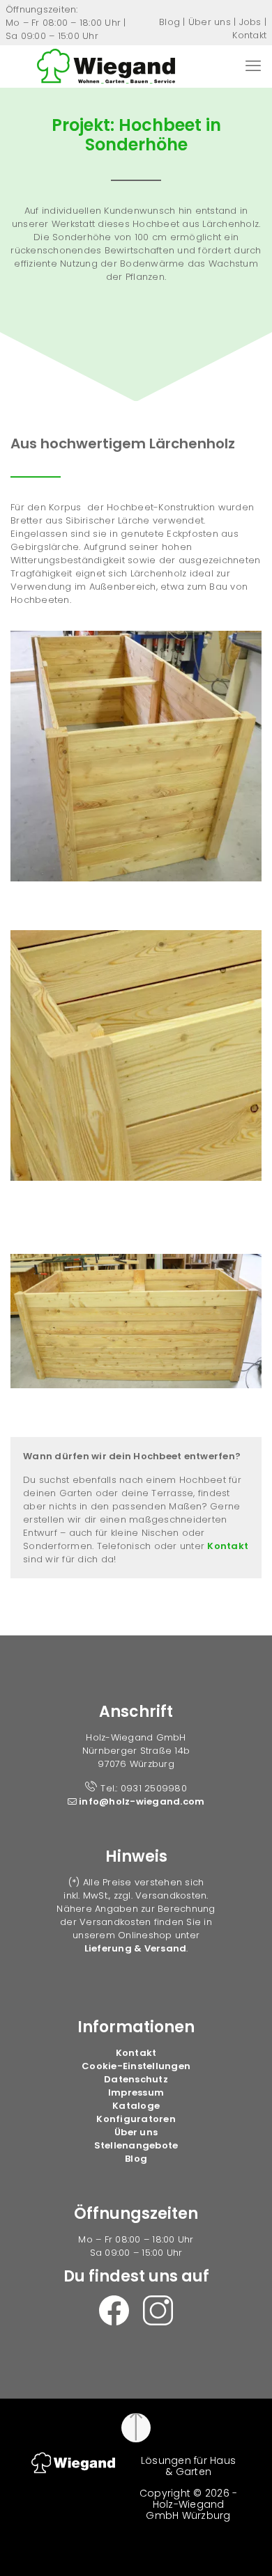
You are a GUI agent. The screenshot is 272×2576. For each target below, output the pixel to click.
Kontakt (249, 35)
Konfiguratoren (136, 2119)
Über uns (210, 22)
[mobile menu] (253, 66)
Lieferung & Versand (136, 1948)
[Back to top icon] (136, 2428)
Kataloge (136, 2106)
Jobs (250, 22)
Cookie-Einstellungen (136, 2066)
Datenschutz (136, 2079)
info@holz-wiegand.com (141, 1801)
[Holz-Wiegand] (106, 66)
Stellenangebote (136, 2145)
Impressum (136, 2092)
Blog (169, 22)
